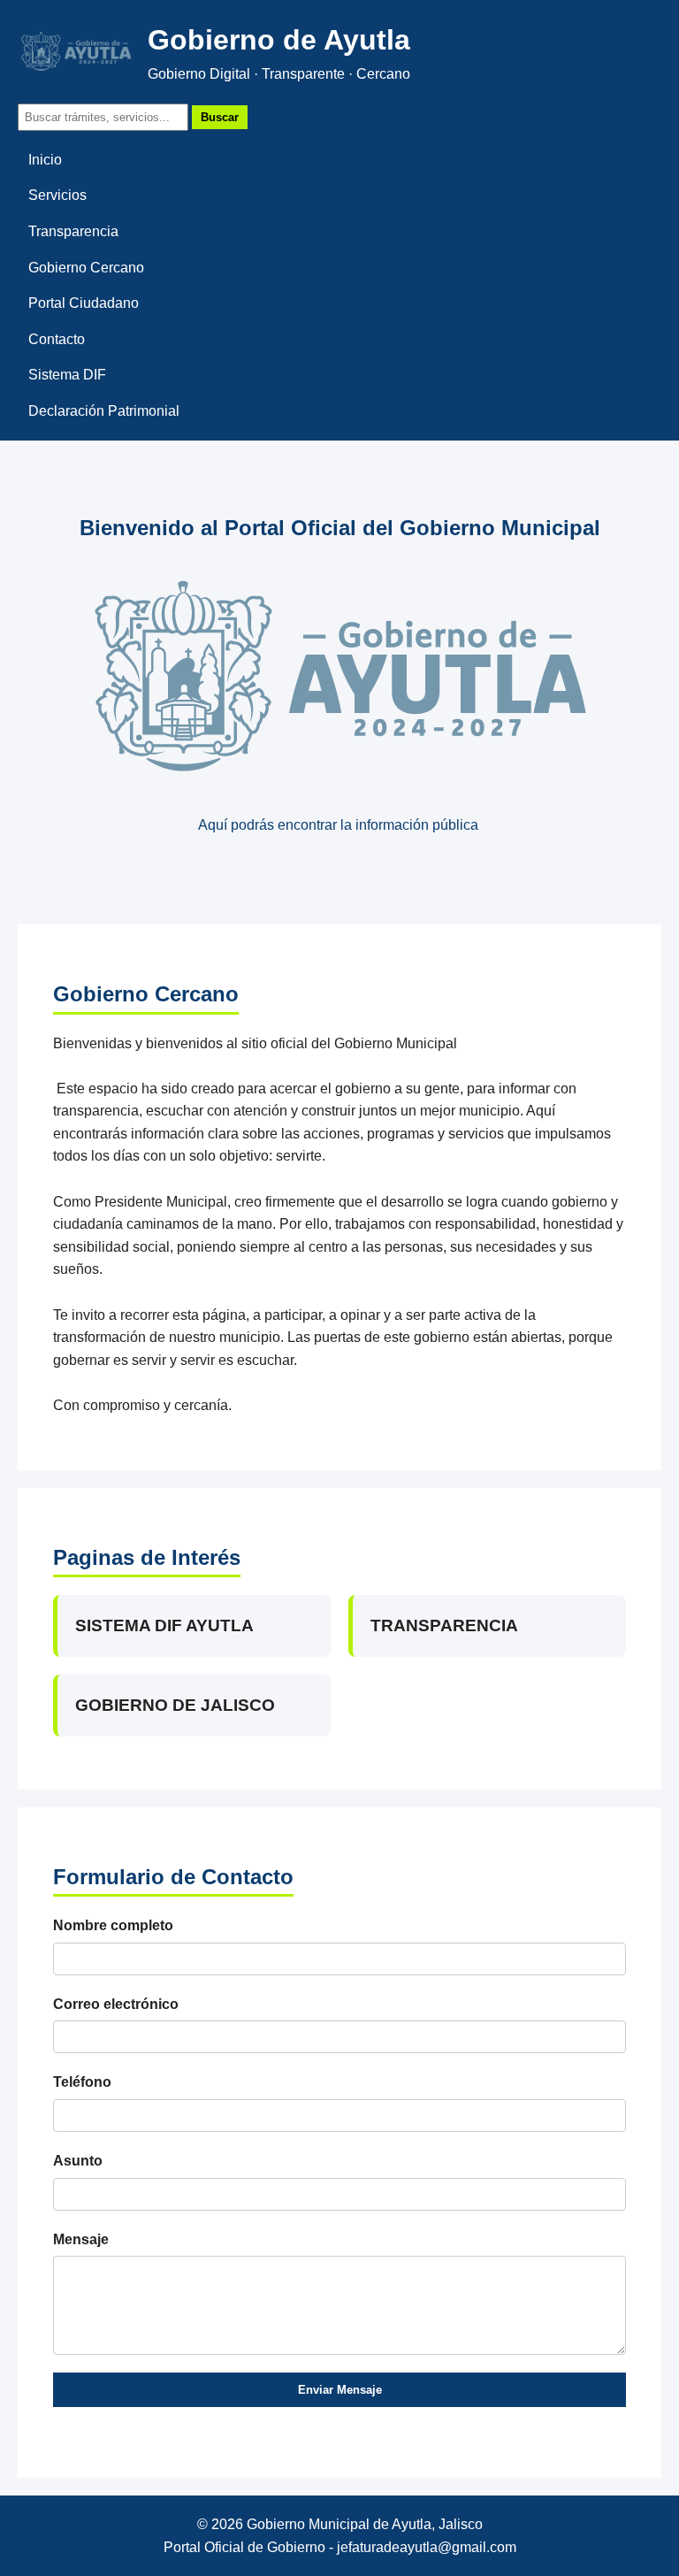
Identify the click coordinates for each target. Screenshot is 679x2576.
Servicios (57, 195)
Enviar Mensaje (340, 2390)
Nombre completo (113, 1925)
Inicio (45, 160)
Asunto (78, 2161)
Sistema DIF (67, 375)
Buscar (220, 117)
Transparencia (73, 231)
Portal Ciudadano (84, 303)
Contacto (57, 339)
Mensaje (81, 2239)
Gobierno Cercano (86, 268)
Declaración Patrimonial (104, 411)
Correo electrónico (116, 2004)
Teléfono (82, 2082)
